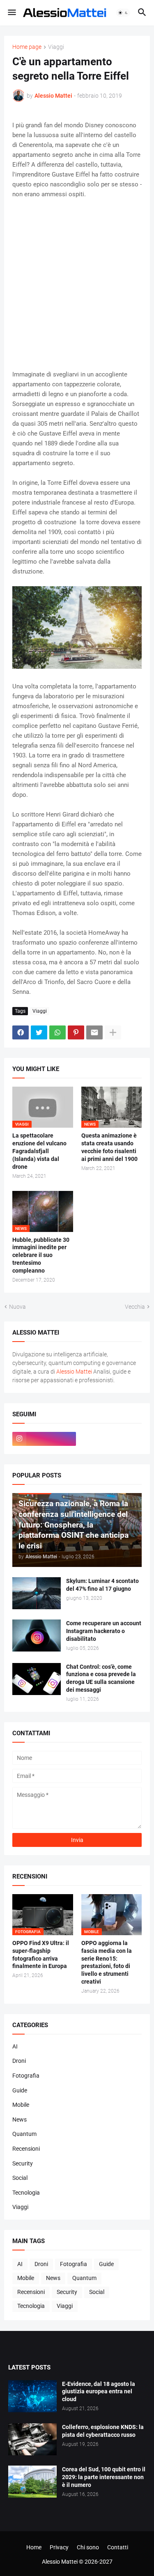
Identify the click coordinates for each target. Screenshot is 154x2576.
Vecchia (135, 1307)
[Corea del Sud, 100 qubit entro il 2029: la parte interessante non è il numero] (32, 2482)
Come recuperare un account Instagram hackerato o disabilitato (104, 1631)
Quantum (24, 2134)
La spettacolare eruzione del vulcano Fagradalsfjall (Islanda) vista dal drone (39, 1151)
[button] (11, 13)
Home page (27, 47)
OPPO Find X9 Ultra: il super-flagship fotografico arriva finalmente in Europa (41, 1955)
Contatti (118, 2547)
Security (23, 2163)
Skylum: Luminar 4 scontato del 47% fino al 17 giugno (102, 1585)
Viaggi (56, 47)
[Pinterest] (76, 1032)
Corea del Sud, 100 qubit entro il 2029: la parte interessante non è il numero (104, 2477)
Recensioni (26, 2149)
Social (20, 2178)
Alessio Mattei (53, 96)
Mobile (21, 2105)
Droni (19, 2061)
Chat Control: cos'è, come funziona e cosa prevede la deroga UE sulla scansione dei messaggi (101, 1678)
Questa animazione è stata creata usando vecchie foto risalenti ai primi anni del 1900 (109, 1147)
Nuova (17, 1307)
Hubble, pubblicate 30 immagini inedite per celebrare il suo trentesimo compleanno (41, 1255)
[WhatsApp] (57, 1032)
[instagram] (44, 1439)
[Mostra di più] (113, 1032)
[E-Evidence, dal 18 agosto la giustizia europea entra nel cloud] (32, 2396)
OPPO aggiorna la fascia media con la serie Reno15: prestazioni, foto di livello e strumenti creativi (107, 1962)
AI (15, 2046)
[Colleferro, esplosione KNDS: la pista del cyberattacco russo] (32, 2439)
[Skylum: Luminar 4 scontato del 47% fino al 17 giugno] (37, 1593)
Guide (20, 2090)
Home (34, 2547)
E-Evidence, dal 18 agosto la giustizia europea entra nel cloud (99, 2392)
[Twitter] (39, 1032)
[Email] (94, 1032)
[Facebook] (21, 1032)
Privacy (59, 2547)
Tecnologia (26, 2193)
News (20, 2120)
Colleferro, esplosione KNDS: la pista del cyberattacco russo (103, 2431)
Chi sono (88, 2547)
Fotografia (26, 2076)
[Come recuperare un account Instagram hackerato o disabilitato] (37, 1636)
